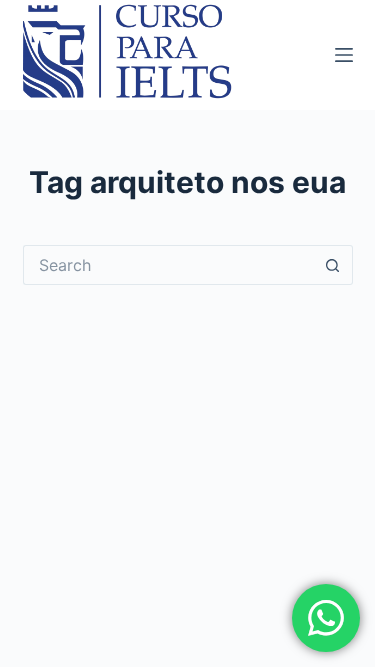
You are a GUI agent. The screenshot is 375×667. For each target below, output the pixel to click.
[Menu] (344, 55)
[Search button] (333, 265)
